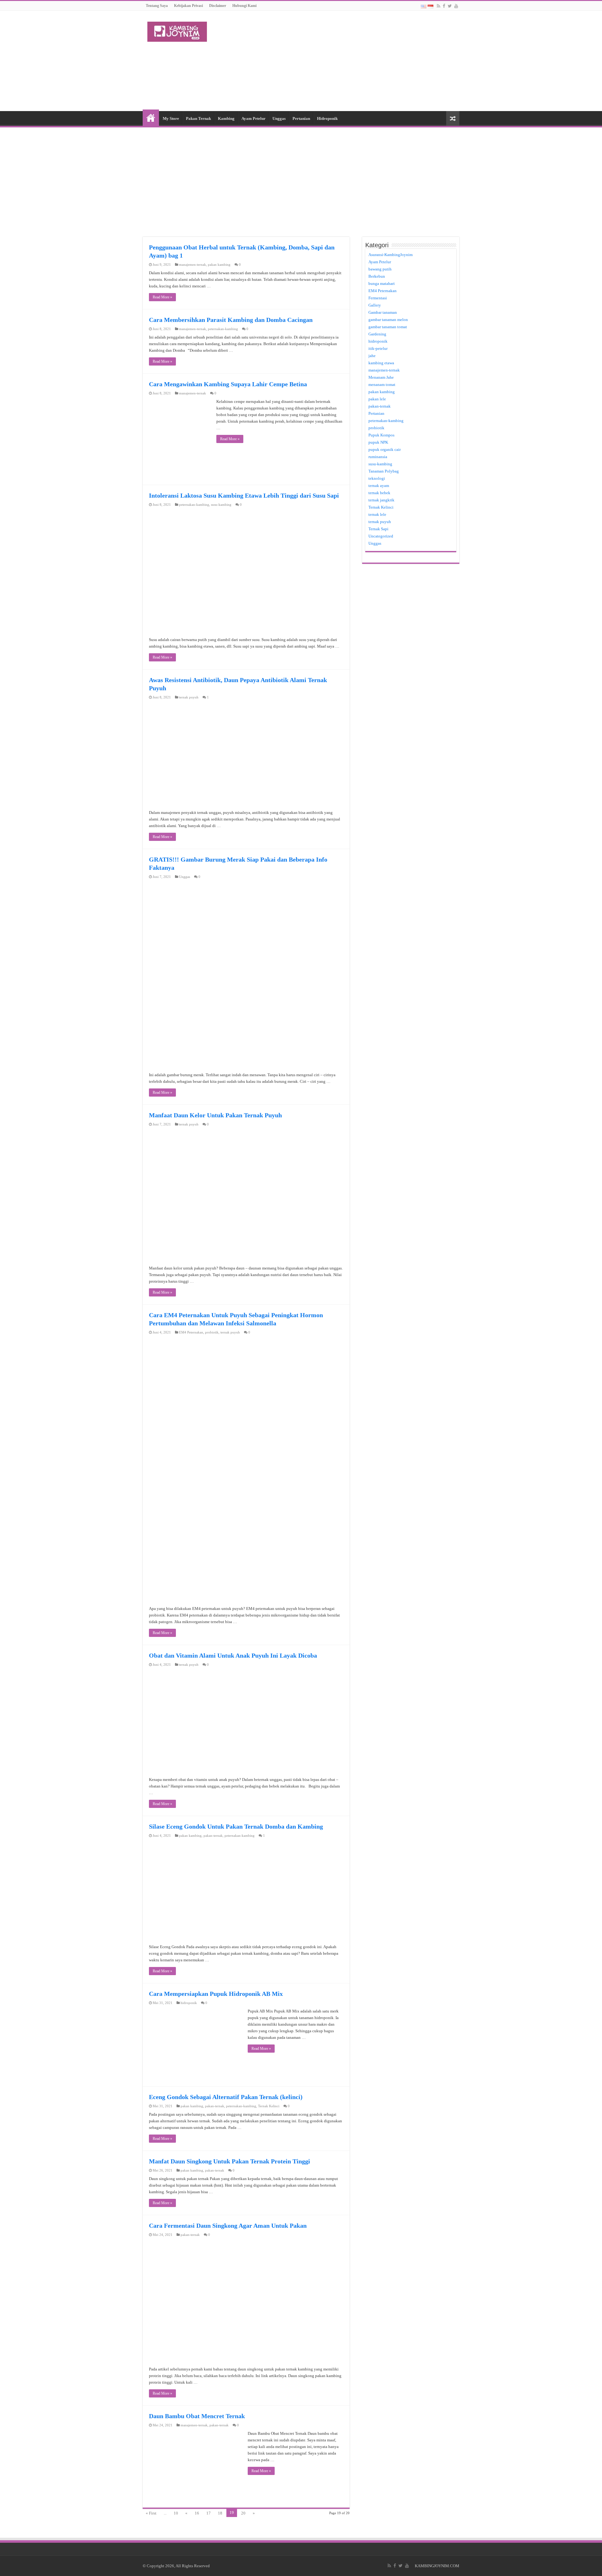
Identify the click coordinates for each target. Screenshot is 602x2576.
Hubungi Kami (244, 6)
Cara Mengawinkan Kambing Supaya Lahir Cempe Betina (228, 384)
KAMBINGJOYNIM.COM (437, 2566)
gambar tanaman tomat (388, 327)
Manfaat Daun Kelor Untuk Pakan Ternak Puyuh (215, 1115)
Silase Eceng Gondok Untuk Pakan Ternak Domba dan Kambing (236, 1826)
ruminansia (378, 457)
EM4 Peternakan (191, 1332)
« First (151, 2513)
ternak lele (377, 514)
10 (176, 2513)
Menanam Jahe (381, 377)
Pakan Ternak (198, 118)
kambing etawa (381, 363)
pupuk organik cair (385, 449)
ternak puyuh (189, 697)
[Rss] (438, 6)
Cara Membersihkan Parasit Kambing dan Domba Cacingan (231, 320)
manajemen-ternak (193, 265)
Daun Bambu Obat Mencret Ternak (197, 2416)
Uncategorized (381, 536)
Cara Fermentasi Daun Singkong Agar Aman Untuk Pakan (228, 2226)
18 (220, 2513)
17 (209, 2513)
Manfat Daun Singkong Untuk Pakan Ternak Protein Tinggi (230, 2161)
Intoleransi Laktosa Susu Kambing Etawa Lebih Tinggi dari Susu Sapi (244, 495)
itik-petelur (378, 348)
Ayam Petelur (253, 118)
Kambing (226, 118)
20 (243, 2513)
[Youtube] (456, 6)
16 (197, 2513)
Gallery (375, 305)
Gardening (377, 334)
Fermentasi (378, 298)
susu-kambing (221, 505)
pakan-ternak (213, 1836)
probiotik (212, 1332)
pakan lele (377, 399)
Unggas (279, 118)
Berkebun (377, 276)
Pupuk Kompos (381, 435)
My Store (171, 118)
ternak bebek (379, 493)
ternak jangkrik (381, 500)
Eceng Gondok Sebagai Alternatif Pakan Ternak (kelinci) (226, 2097)
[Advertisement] (341, 61)
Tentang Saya (157, 6)
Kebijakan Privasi (188, 6)
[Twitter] (450, 6)
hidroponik (189, 2003)
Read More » (162, 297)
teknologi (377, 478)
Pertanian (301, 118)
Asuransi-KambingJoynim (391, 255)
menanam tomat (382, 385)
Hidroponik (327, 118)
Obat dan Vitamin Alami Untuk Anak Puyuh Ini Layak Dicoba (233, 1655)
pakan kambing (219, 265)
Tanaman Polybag (384, 471)
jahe (372, 356)
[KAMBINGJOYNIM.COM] (177, 30)
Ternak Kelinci (269, 2106)
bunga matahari (382, 283)
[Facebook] (444, 6)
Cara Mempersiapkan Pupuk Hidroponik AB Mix (216, 1994)
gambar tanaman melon (388, 320)
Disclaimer (218, 6)
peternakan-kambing (223, 329)
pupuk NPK (378, 442)
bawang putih (380, 269)
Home (151, 118)
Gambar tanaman (383, 312)
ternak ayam (379, 486)
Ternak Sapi (378, 529)
